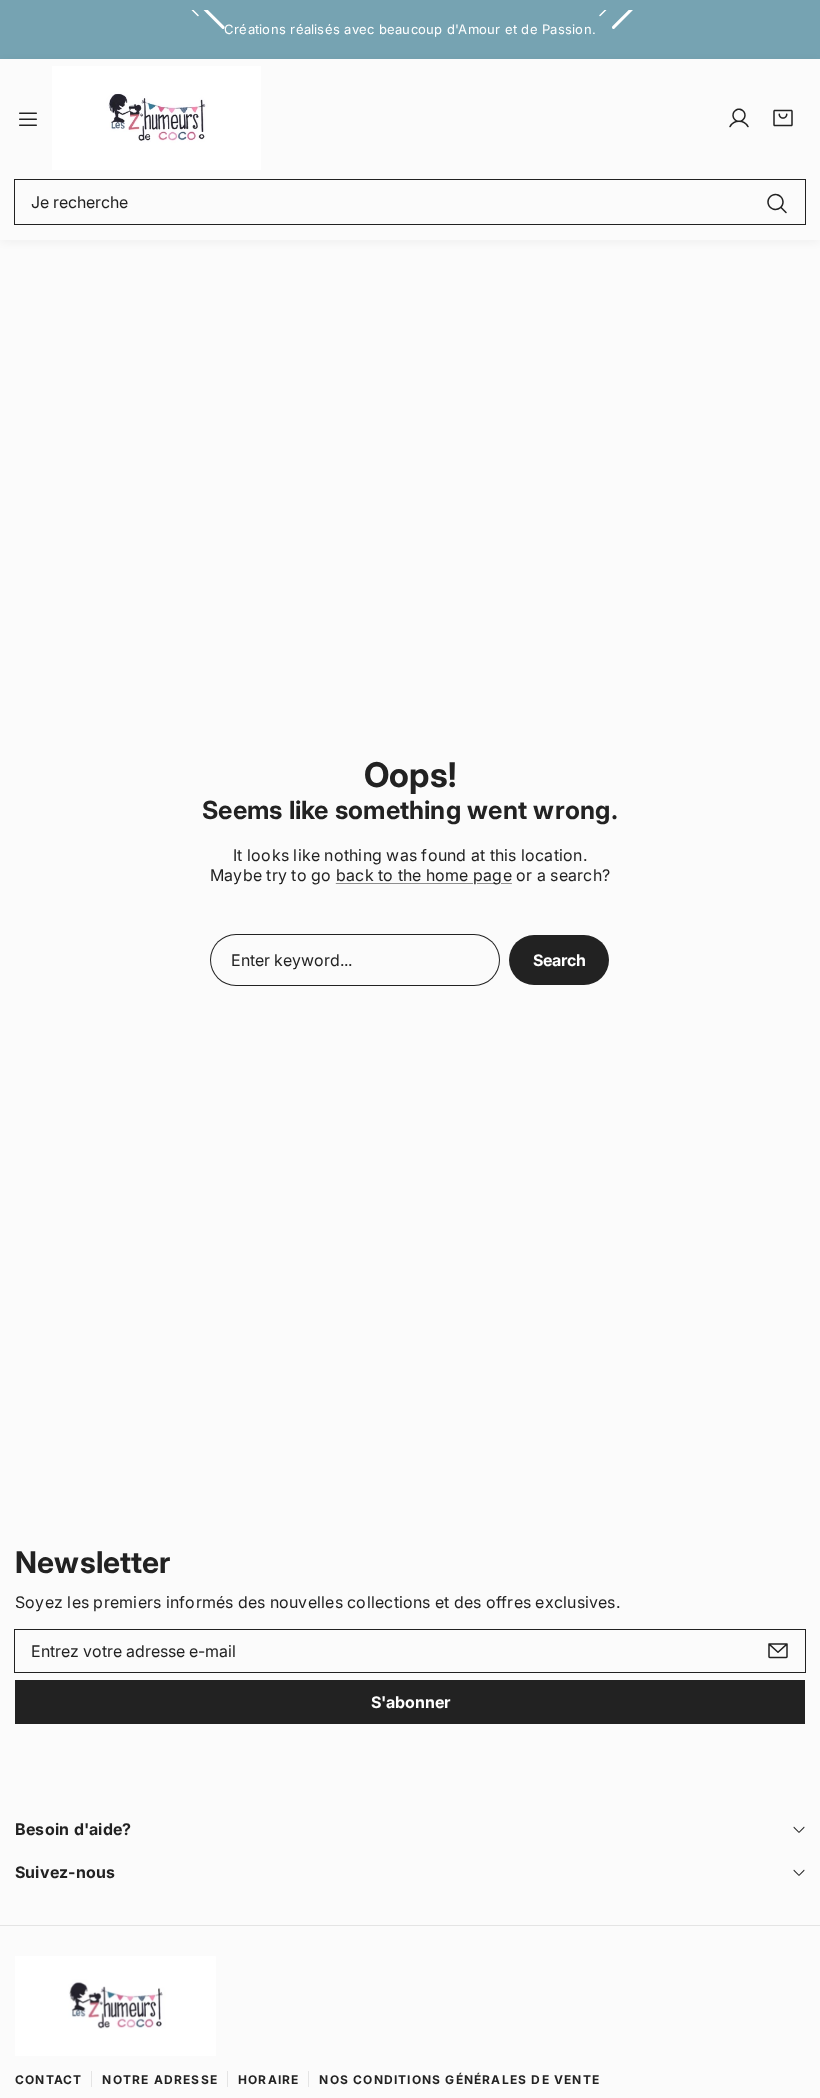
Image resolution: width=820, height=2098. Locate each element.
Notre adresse (160, 2079)
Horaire (268, 2079)
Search (559, 960)
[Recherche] (777, 202)
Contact (48, 2079)
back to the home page (424, 875)
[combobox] (410, 202)
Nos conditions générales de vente (459, 2079)
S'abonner (410, 1702)
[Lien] (156, 118)
